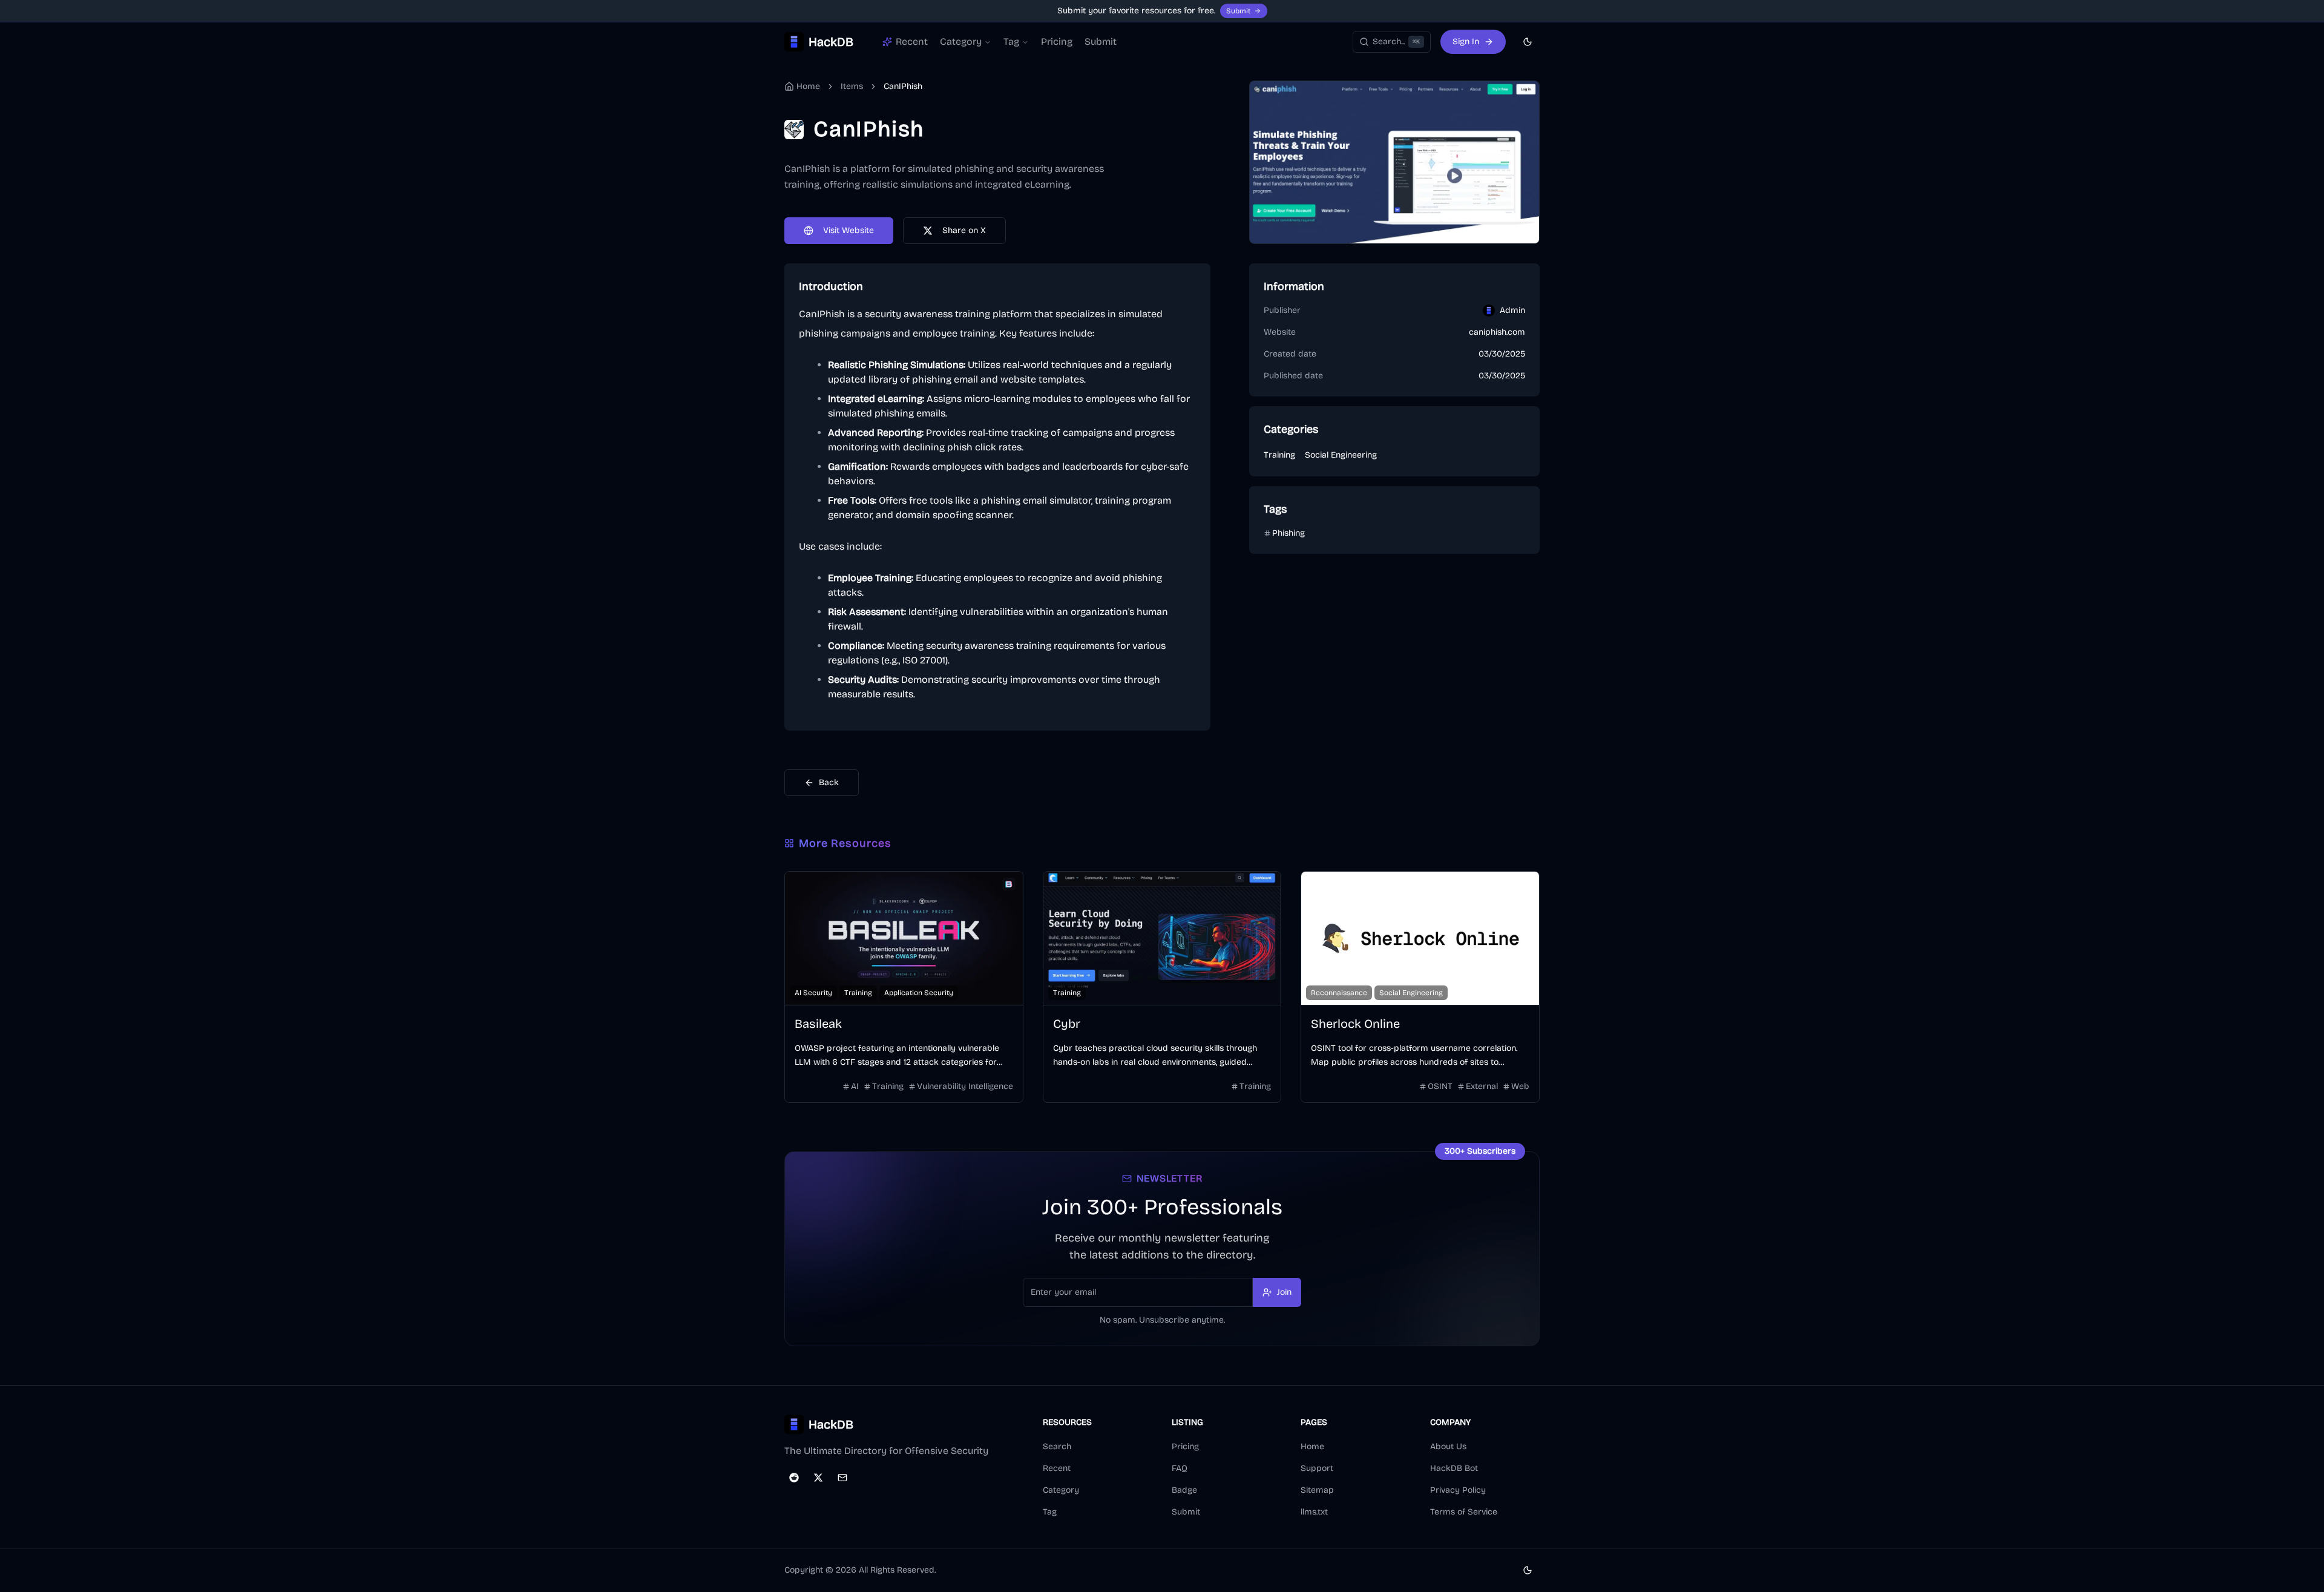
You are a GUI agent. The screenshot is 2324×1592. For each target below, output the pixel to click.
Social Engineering (1341, 455)
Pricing (1057, 41)
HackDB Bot (1454, 1468)
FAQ (1180, 1468)
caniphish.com (1497, 332)
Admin (1512, 310)
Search (1057, 1446)
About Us (1448, 1446)
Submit (1238, 11)
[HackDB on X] (818, 1478)
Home (1312, 1446)
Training (1279, 455)
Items (852, 86)
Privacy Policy (1458, 1490)
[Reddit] (794, 1478)
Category (961, 41)
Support (1317, 1468)
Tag (1011, 41)
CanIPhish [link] (903, 86)
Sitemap (1317, 1490)
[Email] (842, 1478)
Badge (1184, 1490)
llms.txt (1314, 1512)
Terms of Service (1464, 1512)
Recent (1057, 1468)
